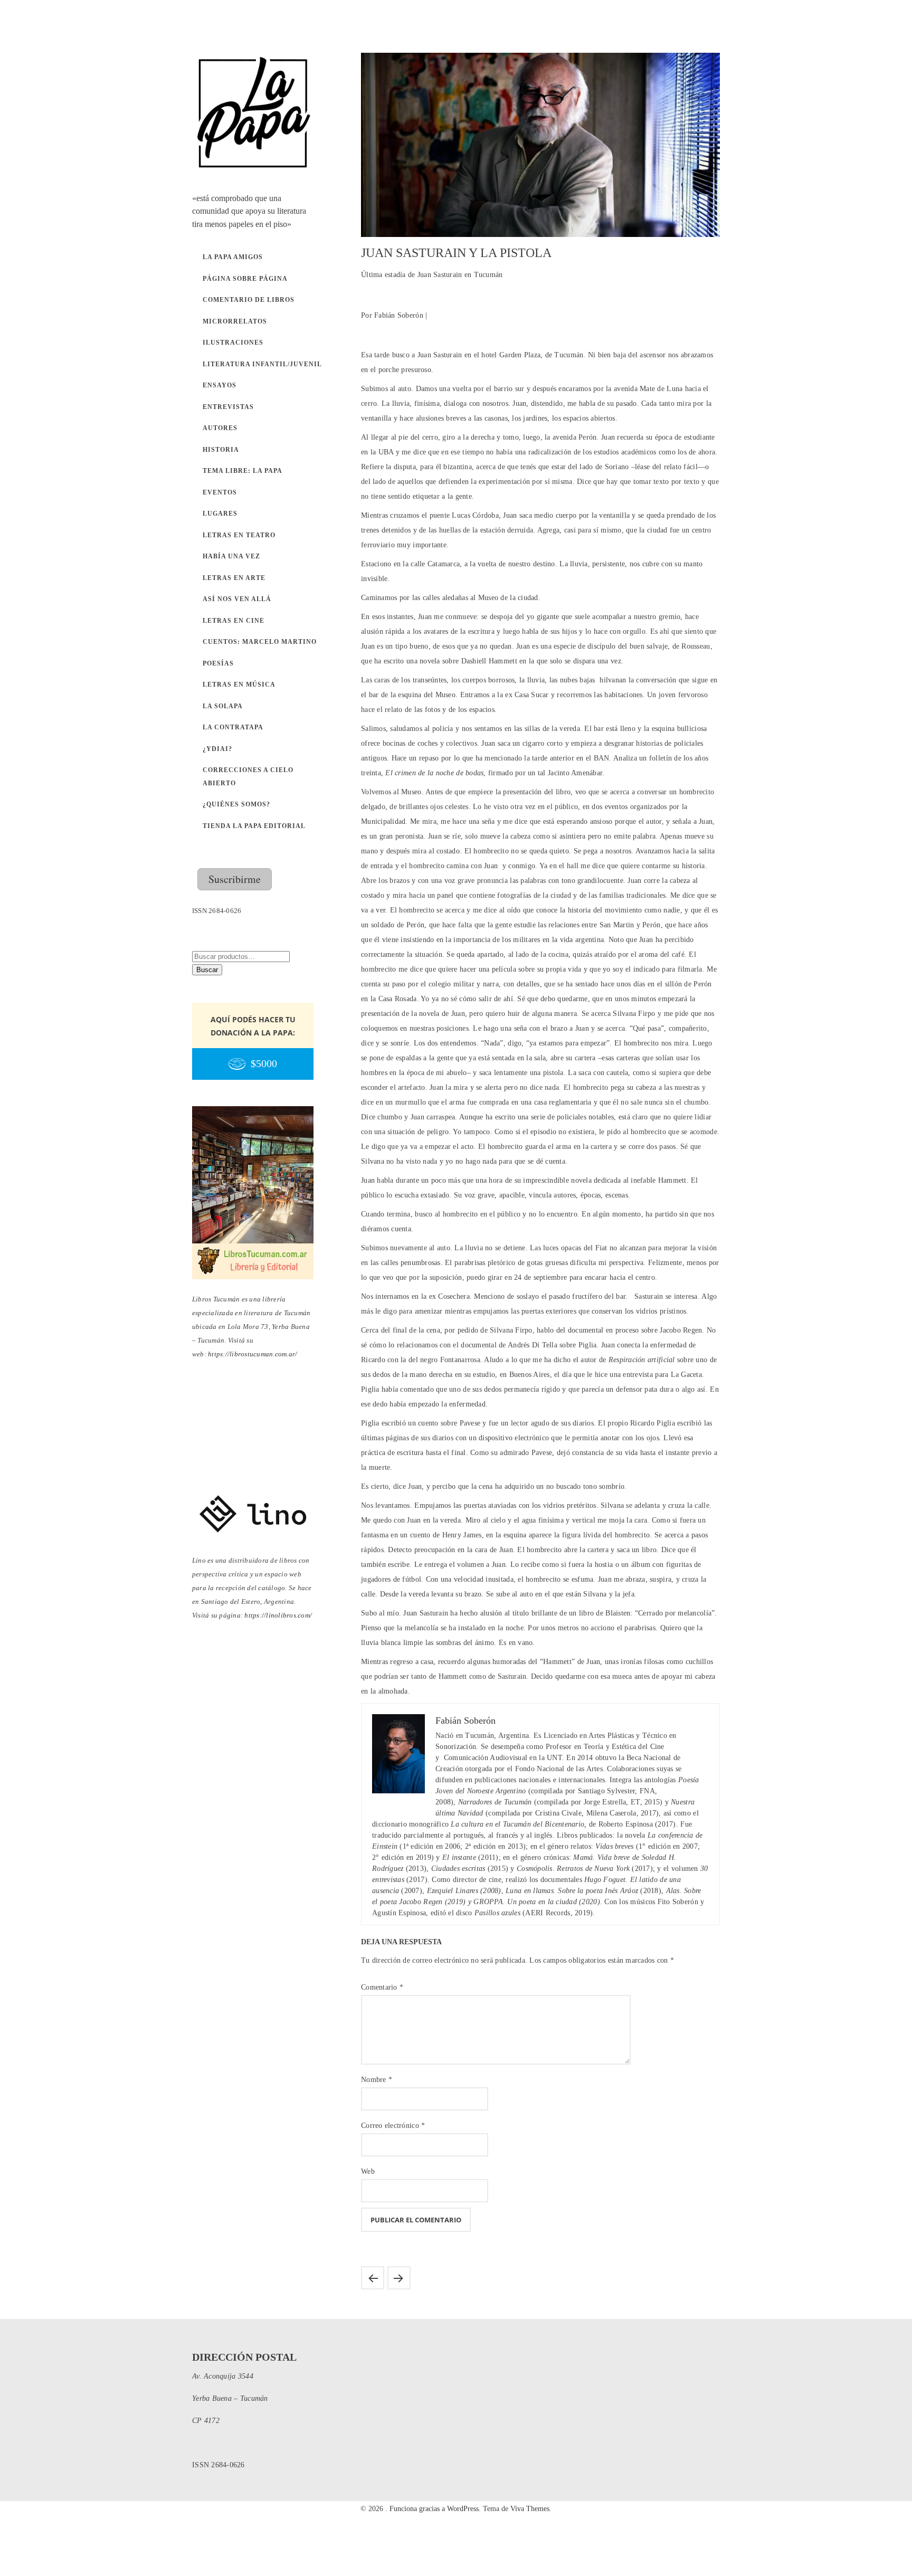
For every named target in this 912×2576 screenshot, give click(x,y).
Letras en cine (234, 621)
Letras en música (239, 685)
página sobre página (245, 279)
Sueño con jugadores (373, 2278)
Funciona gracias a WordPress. (436, 2509)
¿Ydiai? (217, 749)
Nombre (377, 2080)
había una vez (231, 556)
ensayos (220, 385)
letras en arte (234, 578)
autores (220, 428)
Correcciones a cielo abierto (248, 777)
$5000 (264, 1064)
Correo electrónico (393, 2126)
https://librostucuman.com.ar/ (253, 1354)
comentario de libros (249, 300)
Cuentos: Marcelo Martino (260, 642)
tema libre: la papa (243, 471)
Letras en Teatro (239, 535)
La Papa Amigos (233, 257)
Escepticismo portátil (399, 2278)
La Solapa (223, 706)
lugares (220, 514)
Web (368, 2171)
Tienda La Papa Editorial (254, 826)
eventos (220, 492)
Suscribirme (235, 879)
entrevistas (228, 407)
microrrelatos (235, 321)
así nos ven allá (237, 599)
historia (221, 450)
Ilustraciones (233, 343)
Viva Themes (530, 2509)
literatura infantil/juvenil (262, 364)
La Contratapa (233, 727)
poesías (218, 663)
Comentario (382, 1987)
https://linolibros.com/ (278, 1615)
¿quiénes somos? (236, 804)
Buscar (207, 970)
